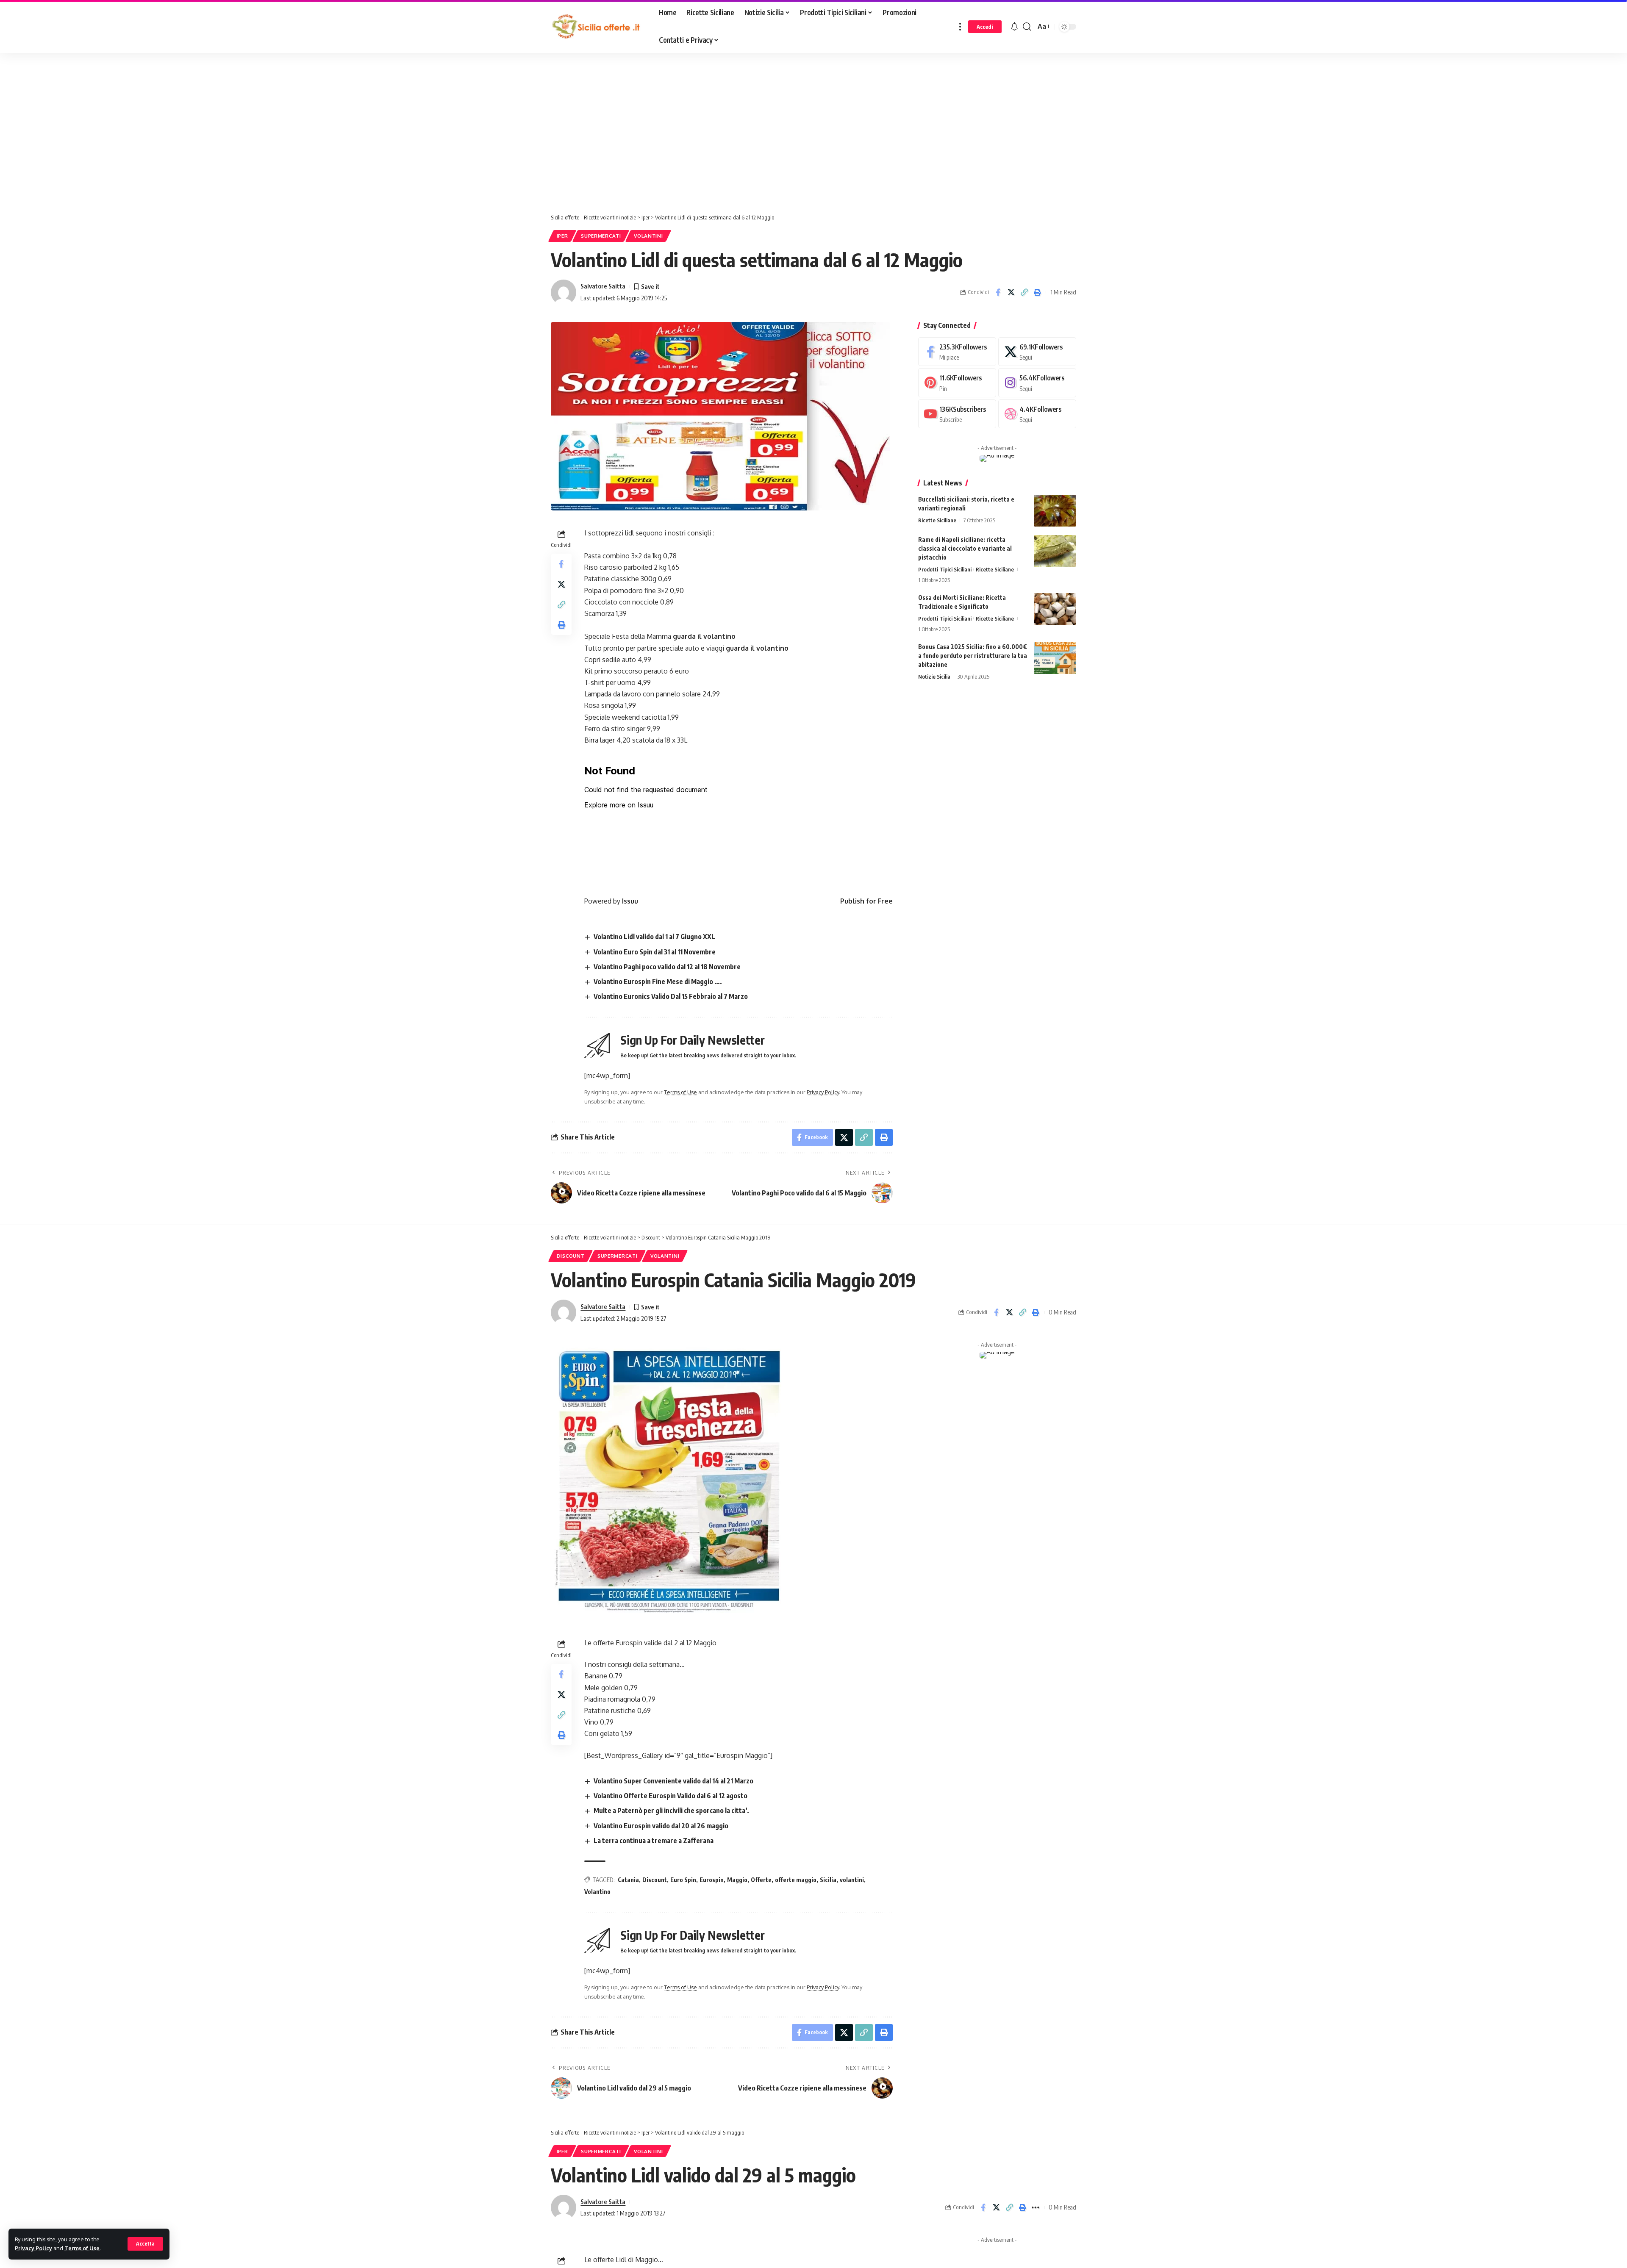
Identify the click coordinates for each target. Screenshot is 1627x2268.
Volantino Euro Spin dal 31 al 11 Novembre (655, 952)
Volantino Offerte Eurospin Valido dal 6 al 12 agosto (671, 1796)
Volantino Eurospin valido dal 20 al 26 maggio (661, 1826)
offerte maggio (796, 1880)
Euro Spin (683, 1880)
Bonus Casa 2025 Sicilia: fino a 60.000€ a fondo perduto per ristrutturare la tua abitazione (973, 656)
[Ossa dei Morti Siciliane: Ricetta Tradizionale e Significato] (1055, 609)
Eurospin (712, 1880)
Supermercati (601, 236)
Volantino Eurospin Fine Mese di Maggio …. (658, 982)
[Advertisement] (214, 135)
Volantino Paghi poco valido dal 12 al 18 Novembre (667, 967)
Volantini (648, 236)
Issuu (630, 901)
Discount (571, 1256)
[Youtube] (957, 414)
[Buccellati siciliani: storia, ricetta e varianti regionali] (1055, 511)
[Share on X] (1011, 292)
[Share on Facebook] (998, 292)
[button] (145, 2244)
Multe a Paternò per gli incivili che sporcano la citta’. (671, 1811)
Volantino (597, 1892)
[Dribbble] (1037, 414)
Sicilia (828, 1880)
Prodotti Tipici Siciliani (945, 569)
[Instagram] (1037, 383)
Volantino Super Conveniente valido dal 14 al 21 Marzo (673, 1781)
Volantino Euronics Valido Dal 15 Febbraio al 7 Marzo (671, 996)
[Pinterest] (957, 383)
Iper (562, 236)
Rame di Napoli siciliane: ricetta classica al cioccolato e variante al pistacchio (965, 548)
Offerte (761, 1880)
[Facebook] (957, 352)
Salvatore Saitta (603, 286)
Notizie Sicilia (934, 677)
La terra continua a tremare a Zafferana (654, 1841)
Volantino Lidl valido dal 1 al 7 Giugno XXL (654, 937)
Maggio (737, 1880)
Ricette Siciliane (937, 520)
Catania (628, 1880)
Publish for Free (866, 901)
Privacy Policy (33, 2248)
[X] (1037, 352)
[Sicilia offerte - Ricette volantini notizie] (598, 27)
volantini (852, 1880)
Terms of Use (82, 2248)
